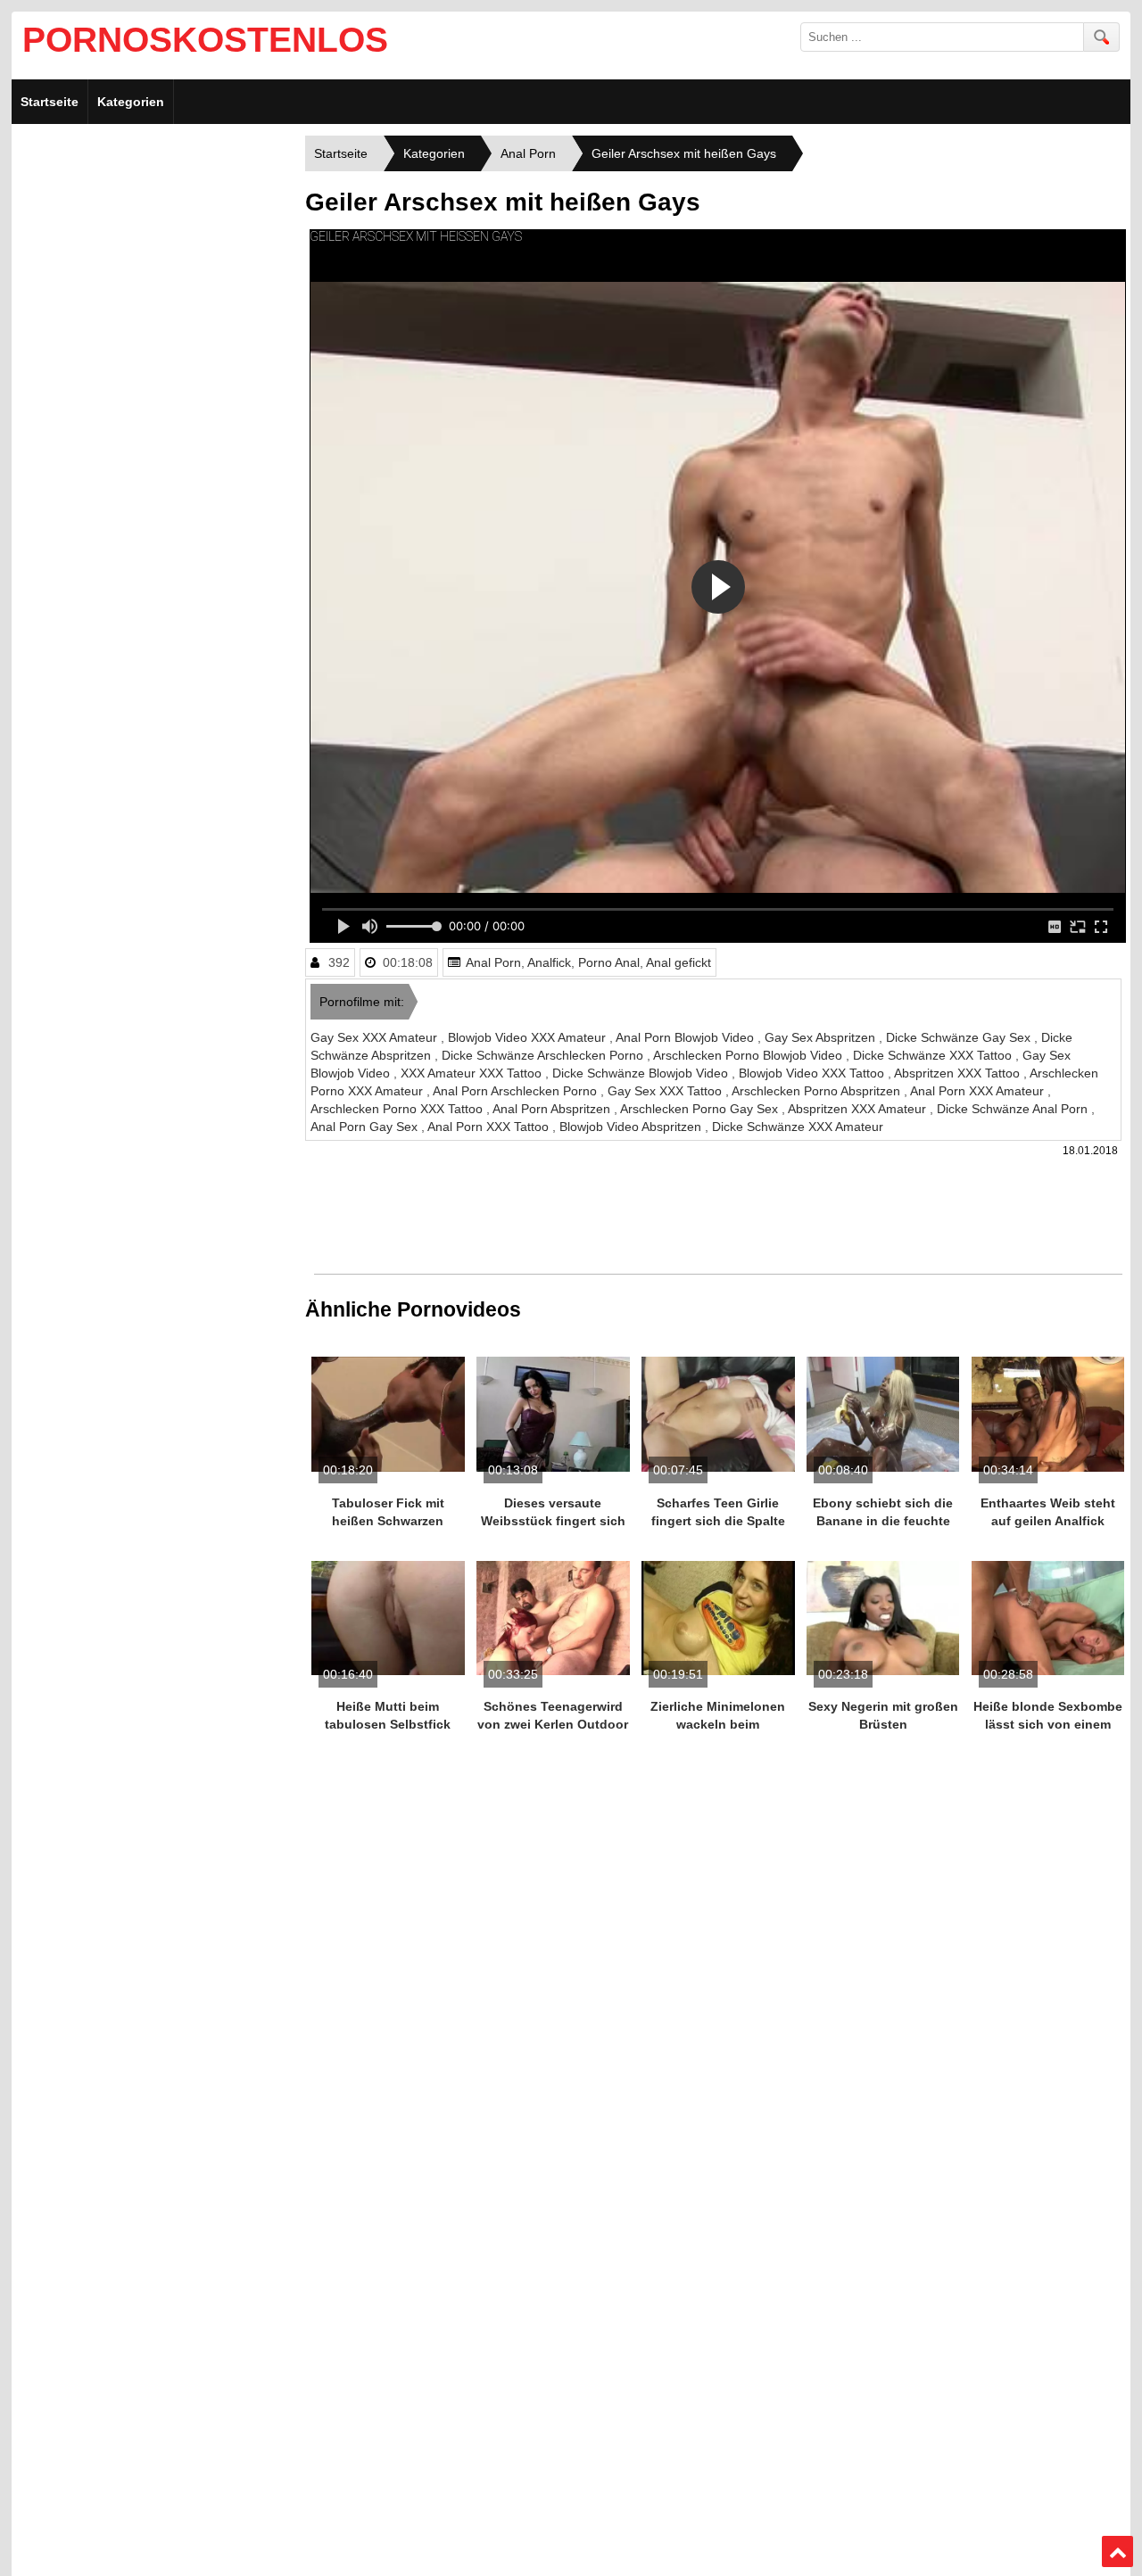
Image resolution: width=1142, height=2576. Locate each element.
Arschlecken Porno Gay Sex (701, 1109)
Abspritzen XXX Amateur (859, 1109)
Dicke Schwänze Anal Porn (1014, 1109)
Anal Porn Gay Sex (366, 1127)
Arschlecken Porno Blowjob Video (749, 1055)
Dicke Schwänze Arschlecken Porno (544, 1055)
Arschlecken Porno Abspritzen (818, 1091)
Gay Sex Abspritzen (822, 1037)
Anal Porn (493, 962)
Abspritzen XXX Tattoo (959, 1073)
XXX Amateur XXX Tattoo (473, 1073)
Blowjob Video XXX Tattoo (813, 1073)
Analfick (549, 962)
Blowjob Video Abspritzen (632, 1127)
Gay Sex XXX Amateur (376, 1037)
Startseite (50, 102)
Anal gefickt (679, 962)
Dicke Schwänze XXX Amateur (798, 1127)
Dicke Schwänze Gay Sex (960, 1037)
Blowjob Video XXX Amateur (529, 1037)
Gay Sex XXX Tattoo (666, 1091)
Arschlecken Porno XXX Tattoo (398, 1109)
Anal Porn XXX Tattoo (490, 1127)
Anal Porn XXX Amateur (979, 1091)
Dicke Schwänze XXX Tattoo (934, 1055)
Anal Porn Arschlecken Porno (517, 1091)
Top (1118, 2552)
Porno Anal (609, 962)
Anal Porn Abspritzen (553, 1109)
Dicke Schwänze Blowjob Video (642, 1073)
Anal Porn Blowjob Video (687, 1037)
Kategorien (131, 102)
